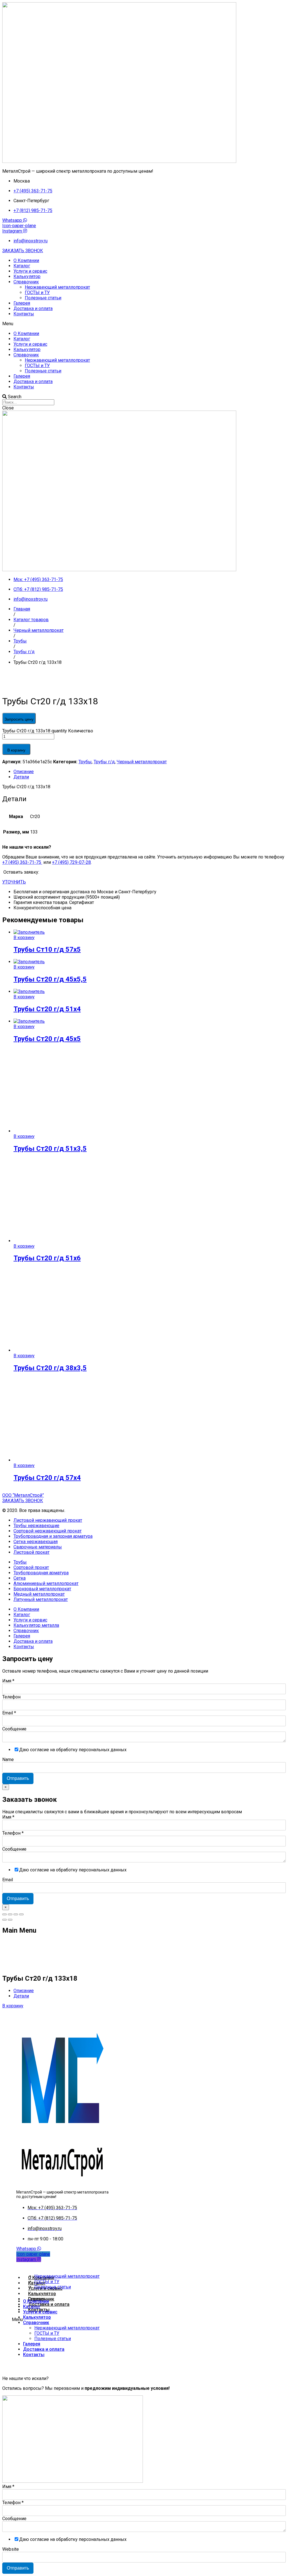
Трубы (85, 762)
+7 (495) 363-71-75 (22, 862)
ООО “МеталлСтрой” (23, 1495)
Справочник (26, 282)
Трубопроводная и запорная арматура (53, 1536)
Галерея (22, 303)
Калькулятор (27, 276)
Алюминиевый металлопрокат (46, 1583)
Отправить (18, 1778)
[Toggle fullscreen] (16, 1914)
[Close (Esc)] (4, 1914)
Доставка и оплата (33, 308)
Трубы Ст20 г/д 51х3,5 (50, 1149)
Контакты (24, 314)
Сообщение (14, 1729)
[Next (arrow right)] (10, 1920)
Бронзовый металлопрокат (42, 1589)
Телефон (11, 1697)
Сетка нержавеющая (36, 1542)
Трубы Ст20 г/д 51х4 (47, 1009)
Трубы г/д (104, 762)
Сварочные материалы (38, 1547)
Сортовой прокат (31, 1567)
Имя (8, 1681)
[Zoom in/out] (21, 1914)
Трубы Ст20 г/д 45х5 (47, 1039)
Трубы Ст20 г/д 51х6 (47, 1258)
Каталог (22, 266)
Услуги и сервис (30, 271)
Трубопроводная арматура (41, 1573)
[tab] (150, 772)
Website (11, 2549)
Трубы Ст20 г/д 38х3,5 (50, 1368)
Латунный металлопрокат (41, 1599)
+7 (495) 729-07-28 (71, 862)
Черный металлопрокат (142, 762)
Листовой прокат (31, 1552)
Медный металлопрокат (39, 1594)
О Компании (26, 260)
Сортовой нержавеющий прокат (48, 1531)
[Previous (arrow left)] (4, 1920)
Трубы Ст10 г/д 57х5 (47, 949)
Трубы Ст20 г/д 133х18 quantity (35, 731)
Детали (21, 777)
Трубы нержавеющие (36, 1526)
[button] (23, 251)
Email (9, 1713)
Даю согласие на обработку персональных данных (73, 1750)
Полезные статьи (43, 298)
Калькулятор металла (36, 1625)
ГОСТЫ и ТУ (37, 292)
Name (8, 1760)
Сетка (20, 1578)
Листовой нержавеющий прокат (48, 1520)
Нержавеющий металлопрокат (57, 287)
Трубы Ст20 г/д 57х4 (47, 1478)
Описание (24, 772)
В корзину (16, 750)
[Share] (10, 1914)
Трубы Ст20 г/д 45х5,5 (50, 979)
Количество (81, 731)
